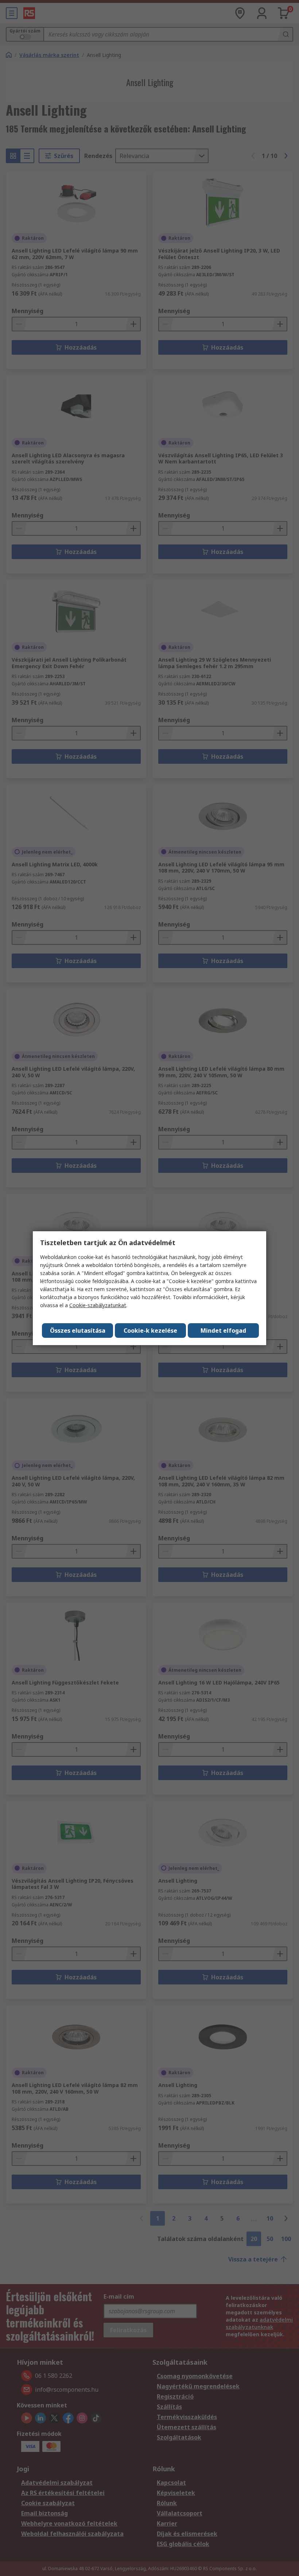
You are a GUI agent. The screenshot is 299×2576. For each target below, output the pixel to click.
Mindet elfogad (223, 1331)
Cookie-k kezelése (150, 1331)
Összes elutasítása (78, 1331)
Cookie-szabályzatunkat (98, 1305)
